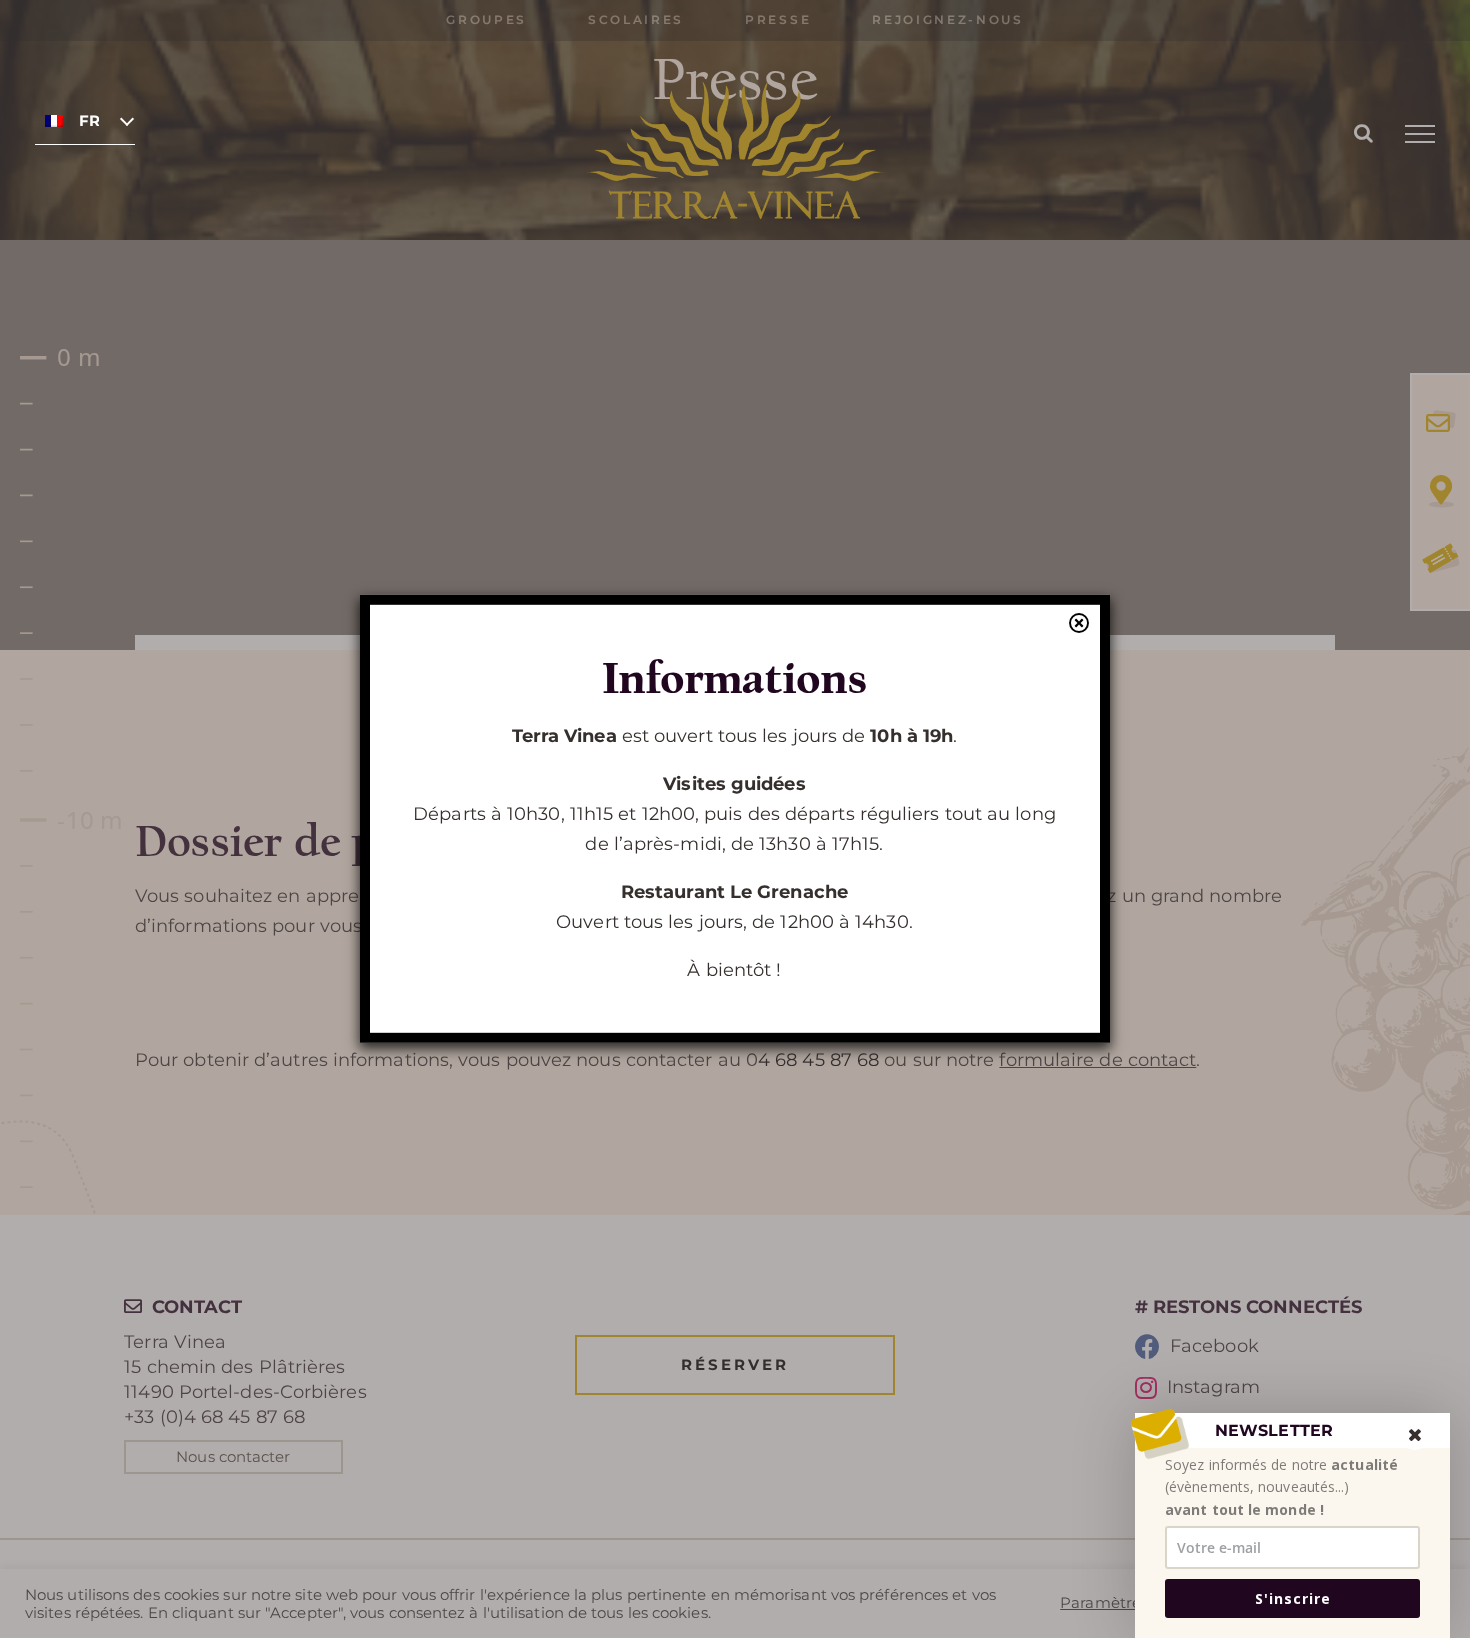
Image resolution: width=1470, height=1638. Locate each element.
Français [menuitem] (89, 121)
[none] (85, 120)
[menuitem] (85, 120)
